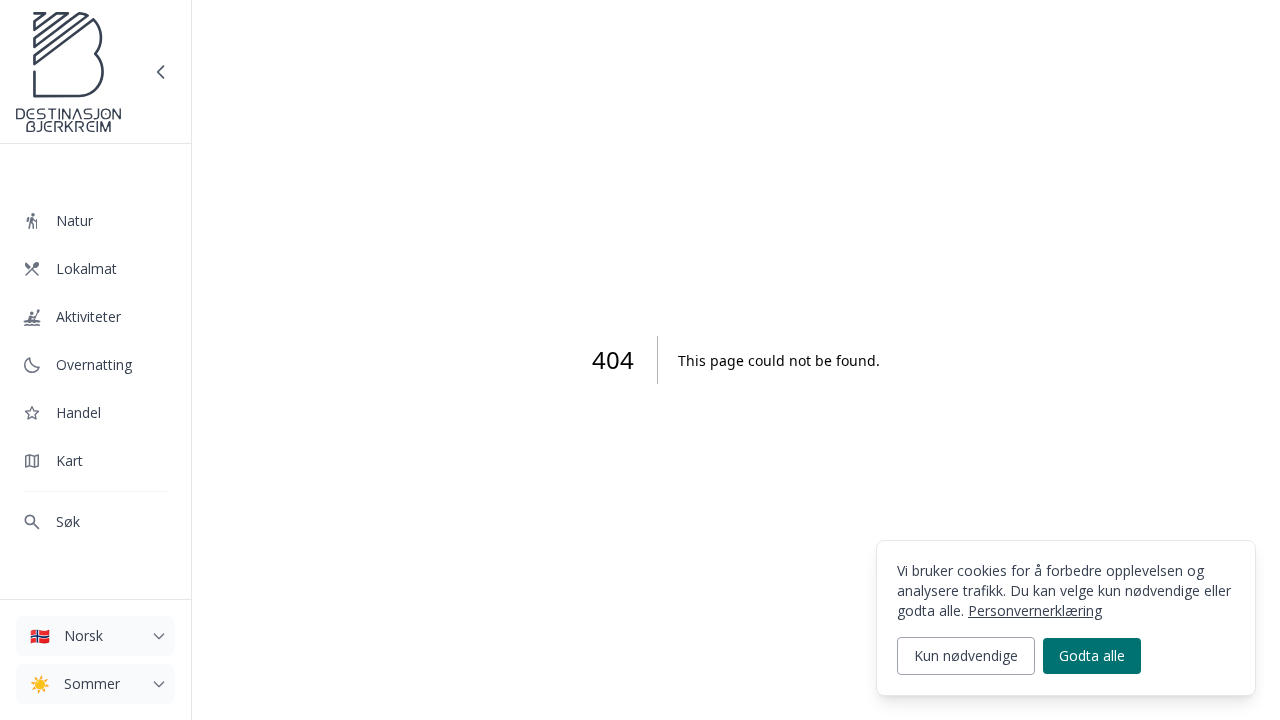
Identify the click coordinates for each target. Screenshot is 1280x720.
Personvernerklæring (1035, 610)
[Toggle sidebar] (161, 72)
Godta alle (1092, 655)
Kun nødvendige (966, 655)
